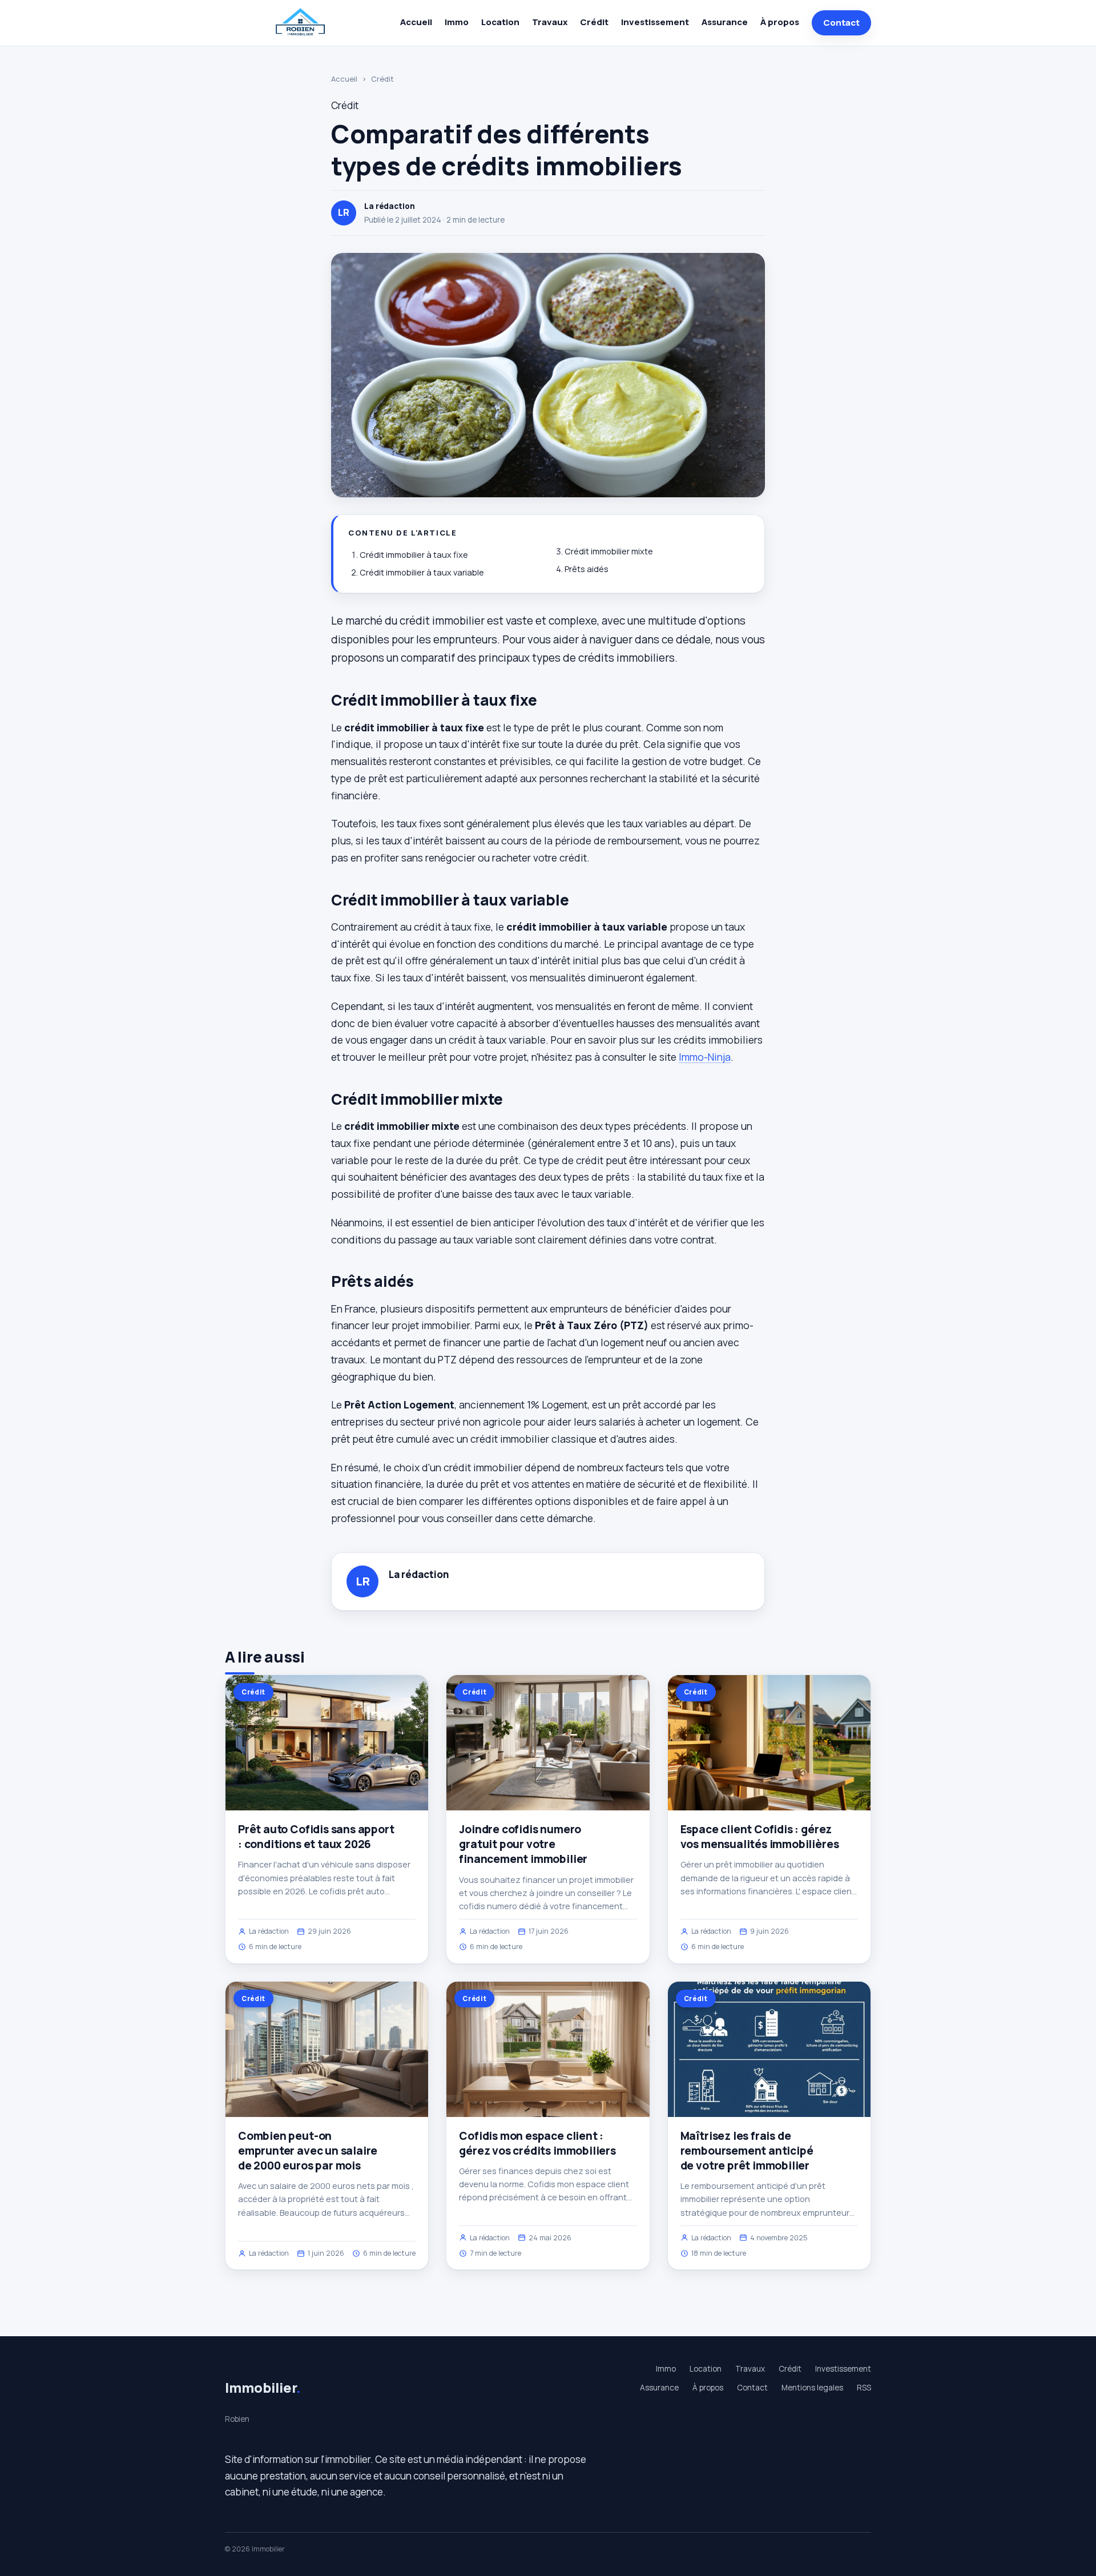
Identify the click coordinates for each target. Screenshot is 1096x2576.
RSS (864, 2388)
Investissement (655, 22)
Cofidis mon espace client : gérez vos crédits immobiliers (537, 2143)
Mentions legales (812, 2388)
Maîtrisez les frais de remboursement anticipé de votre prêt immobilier (747, 2151)
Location (500, 22)
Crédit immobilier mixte (609, 551)
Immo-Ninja (705, 1057)
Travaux (550, 22)
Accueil (416, 22)
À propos (780, 22)
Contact (841, 23)
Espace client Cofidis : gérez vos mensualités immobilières (760, 1837)
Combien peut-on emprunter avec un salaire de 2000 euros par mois (308, 2151)
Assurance (725, 22)
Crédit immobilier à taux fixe (414, 555)
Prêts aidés (587, 569)
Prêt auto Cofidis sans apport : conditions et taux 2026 (316, 1837)
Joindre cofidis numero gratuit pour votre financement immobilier (523, 1844)
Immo (457, 22)
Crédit (594, 22)
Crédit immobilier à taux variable (422, 572)
